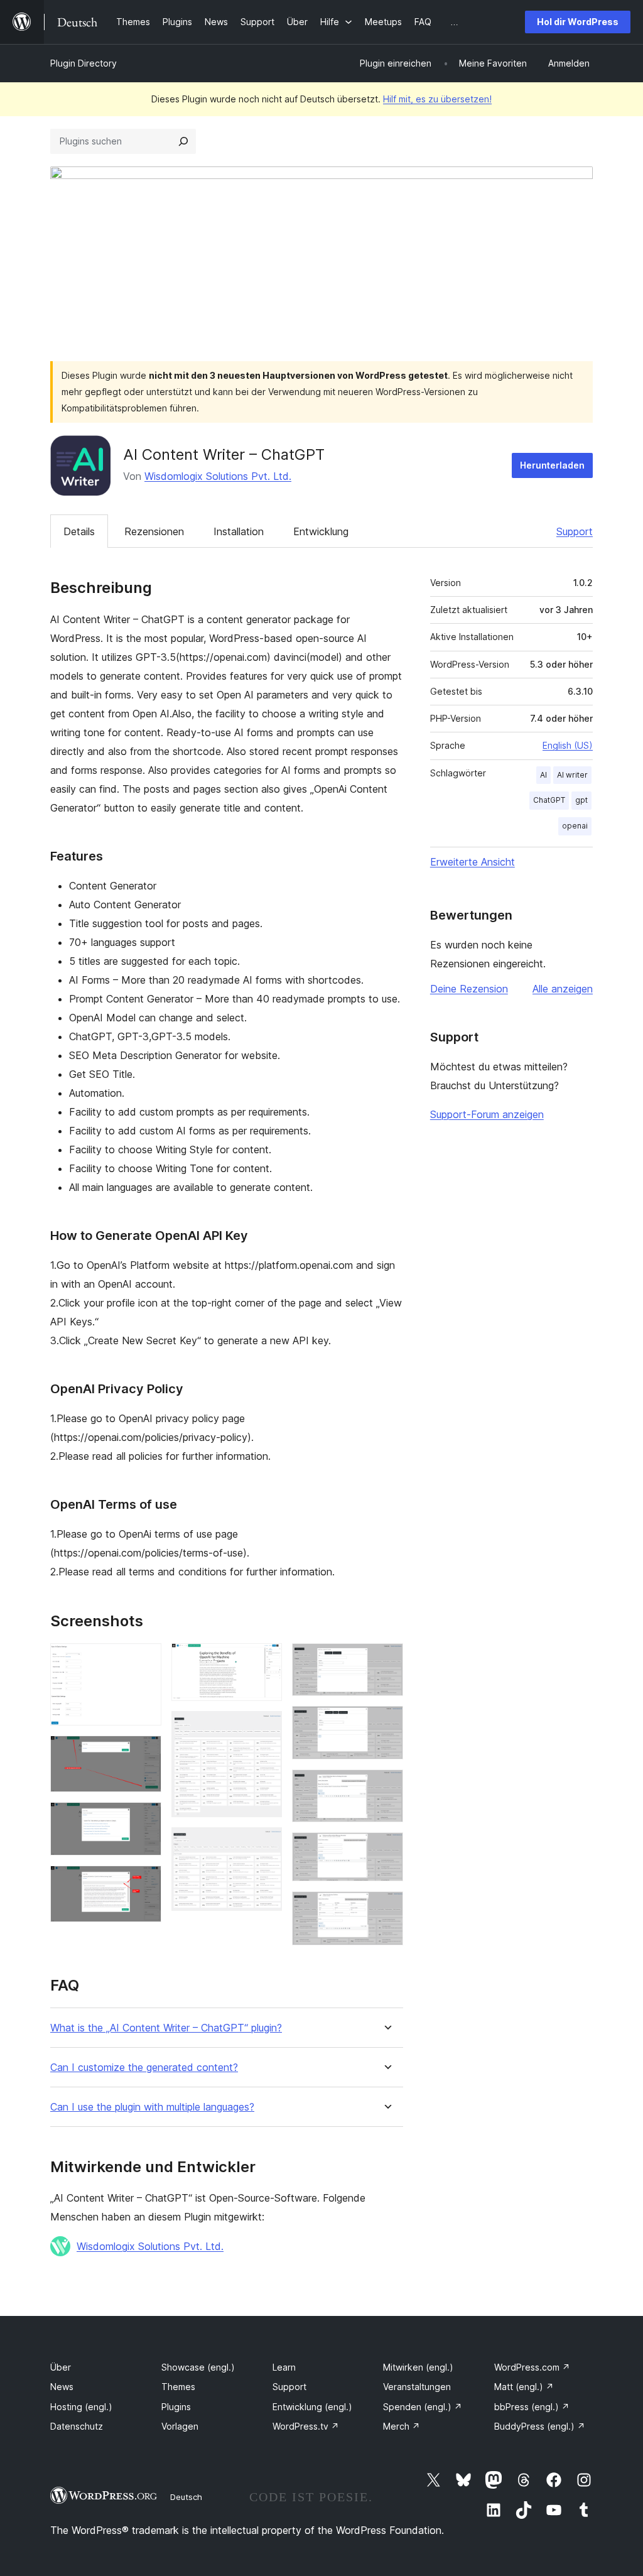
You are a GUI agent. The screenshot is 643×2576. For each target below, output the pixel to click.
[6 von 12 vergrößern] (265, 1728)
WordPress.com (532, 2367)
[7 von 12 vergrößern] (265, 1844)
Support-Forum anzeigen (487, 1114)
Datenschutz (77, 2426)
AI (543, 775)
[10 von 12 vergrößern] (386, 1786)
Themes (178, 2387)
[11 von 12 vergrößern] (386, 1849)
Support (575, 531)
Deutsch (186, 2497)
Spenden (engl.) (423, 2407)
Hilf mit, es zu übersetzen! (437, 99)
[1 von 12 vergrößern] (144, 1660)
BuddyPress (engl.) (540, 2426)
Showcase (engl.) (198, 2367)
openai (575, 826)
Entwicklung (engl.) (312, 2407)
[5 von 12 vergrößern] (265, 1660)
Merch (402, 2426)
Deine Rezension (469, 989)
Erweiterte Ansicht (473, 862)
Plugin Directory (84, 63)
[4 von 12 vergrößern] (144, 1883)
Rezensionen (154, 531)
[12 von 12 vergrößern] (386, 1908)
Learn (284, 2367)
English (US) (568, 745)
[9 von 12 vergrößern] (386, 1723)
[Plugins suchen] (183, 141)
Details (79, 531)
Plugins (176, 2407)
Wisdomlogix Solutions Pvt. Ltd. (218, 476)
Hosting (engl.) (81, 2407)
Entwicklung (321, 531)
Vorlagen (180, 2426)
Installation (239, 531)
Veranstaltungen (417, 2387)
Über (61, 2367)
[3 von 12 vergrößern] (144, 1819)
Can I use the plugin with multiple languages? (152, 2107)
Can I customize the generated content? (144, 2068)
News (62, 2387)
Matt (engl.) (524, 2387)
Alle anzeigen (563, 989)
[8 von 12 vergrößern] (386, 1660)
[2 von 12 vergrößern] (144, 1753)
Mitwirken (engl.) (418, 2367)
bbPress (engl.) (532, 2407)
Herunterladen (552, 465)
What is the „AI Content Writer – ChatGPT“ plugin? (166, 2028)
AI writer (572, 775)
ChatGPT (549, 800)
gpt (581, 800)
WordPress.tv (306, 2426)
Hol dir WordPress (578, 22)
